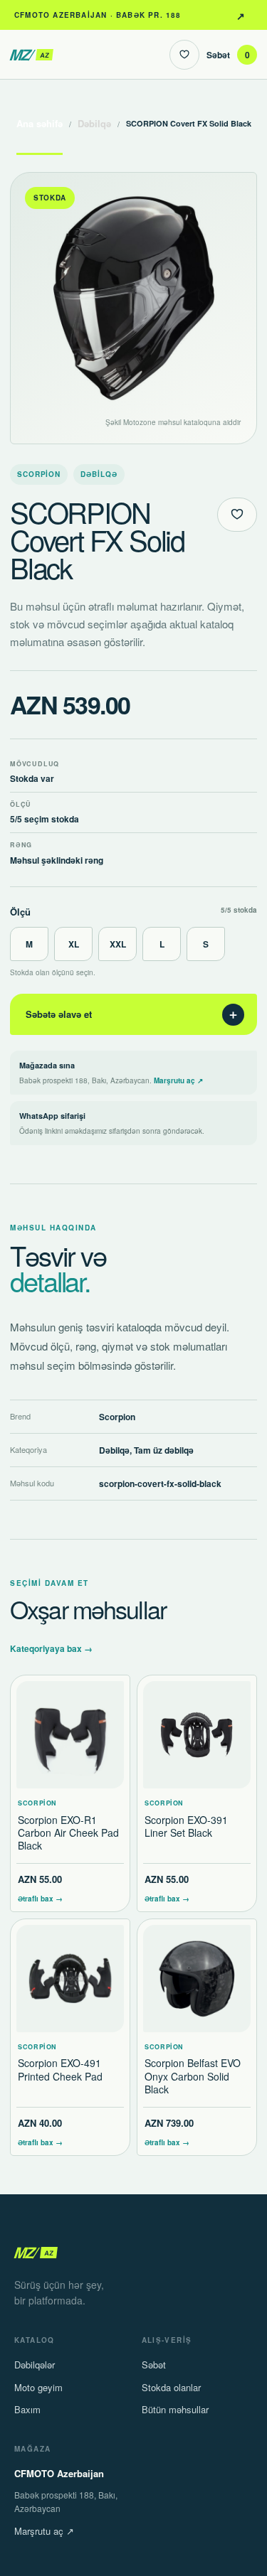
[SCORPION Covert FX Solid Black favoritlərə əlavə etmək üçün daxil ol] (237, 515)
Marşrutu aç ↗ (241, 15)
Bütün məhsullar (175, 2409)
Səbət (228, 55)
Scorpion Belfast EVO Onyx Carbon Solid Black (193, 2076)
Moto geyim (38, 2387)
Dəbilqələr (35, 2365)
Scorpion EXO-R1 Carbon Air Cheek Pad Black (68, 1832)
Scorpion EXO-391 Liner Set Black (186, 1826)
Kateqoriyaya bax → (51, 1648)
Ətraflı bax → (40, 1899)
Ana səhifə (40, 123)
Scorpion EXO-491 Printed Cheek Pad (60, 2069)
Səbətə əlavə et (132, 1014)
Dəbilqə (94, 123)
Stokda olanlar (171, 2387)
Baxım (27, 2409)
